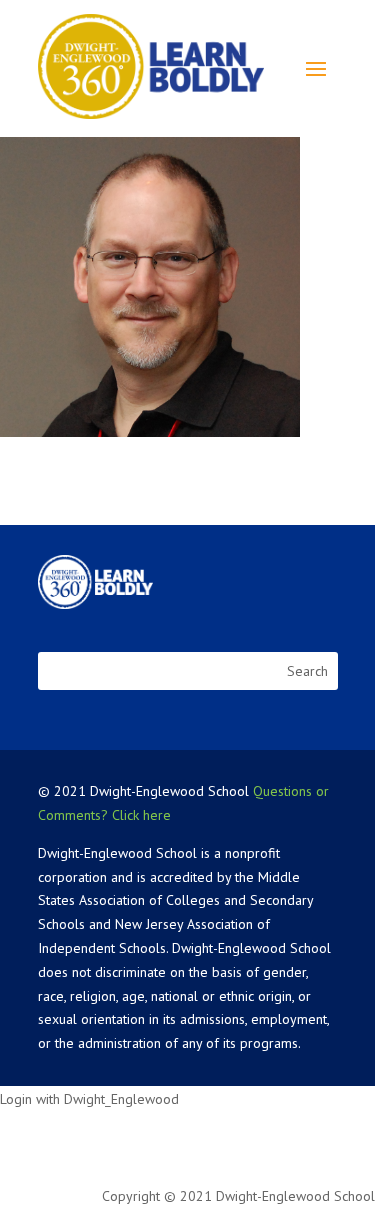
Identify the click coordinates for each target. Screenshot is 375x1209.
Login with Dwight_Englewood (89, 1099)
